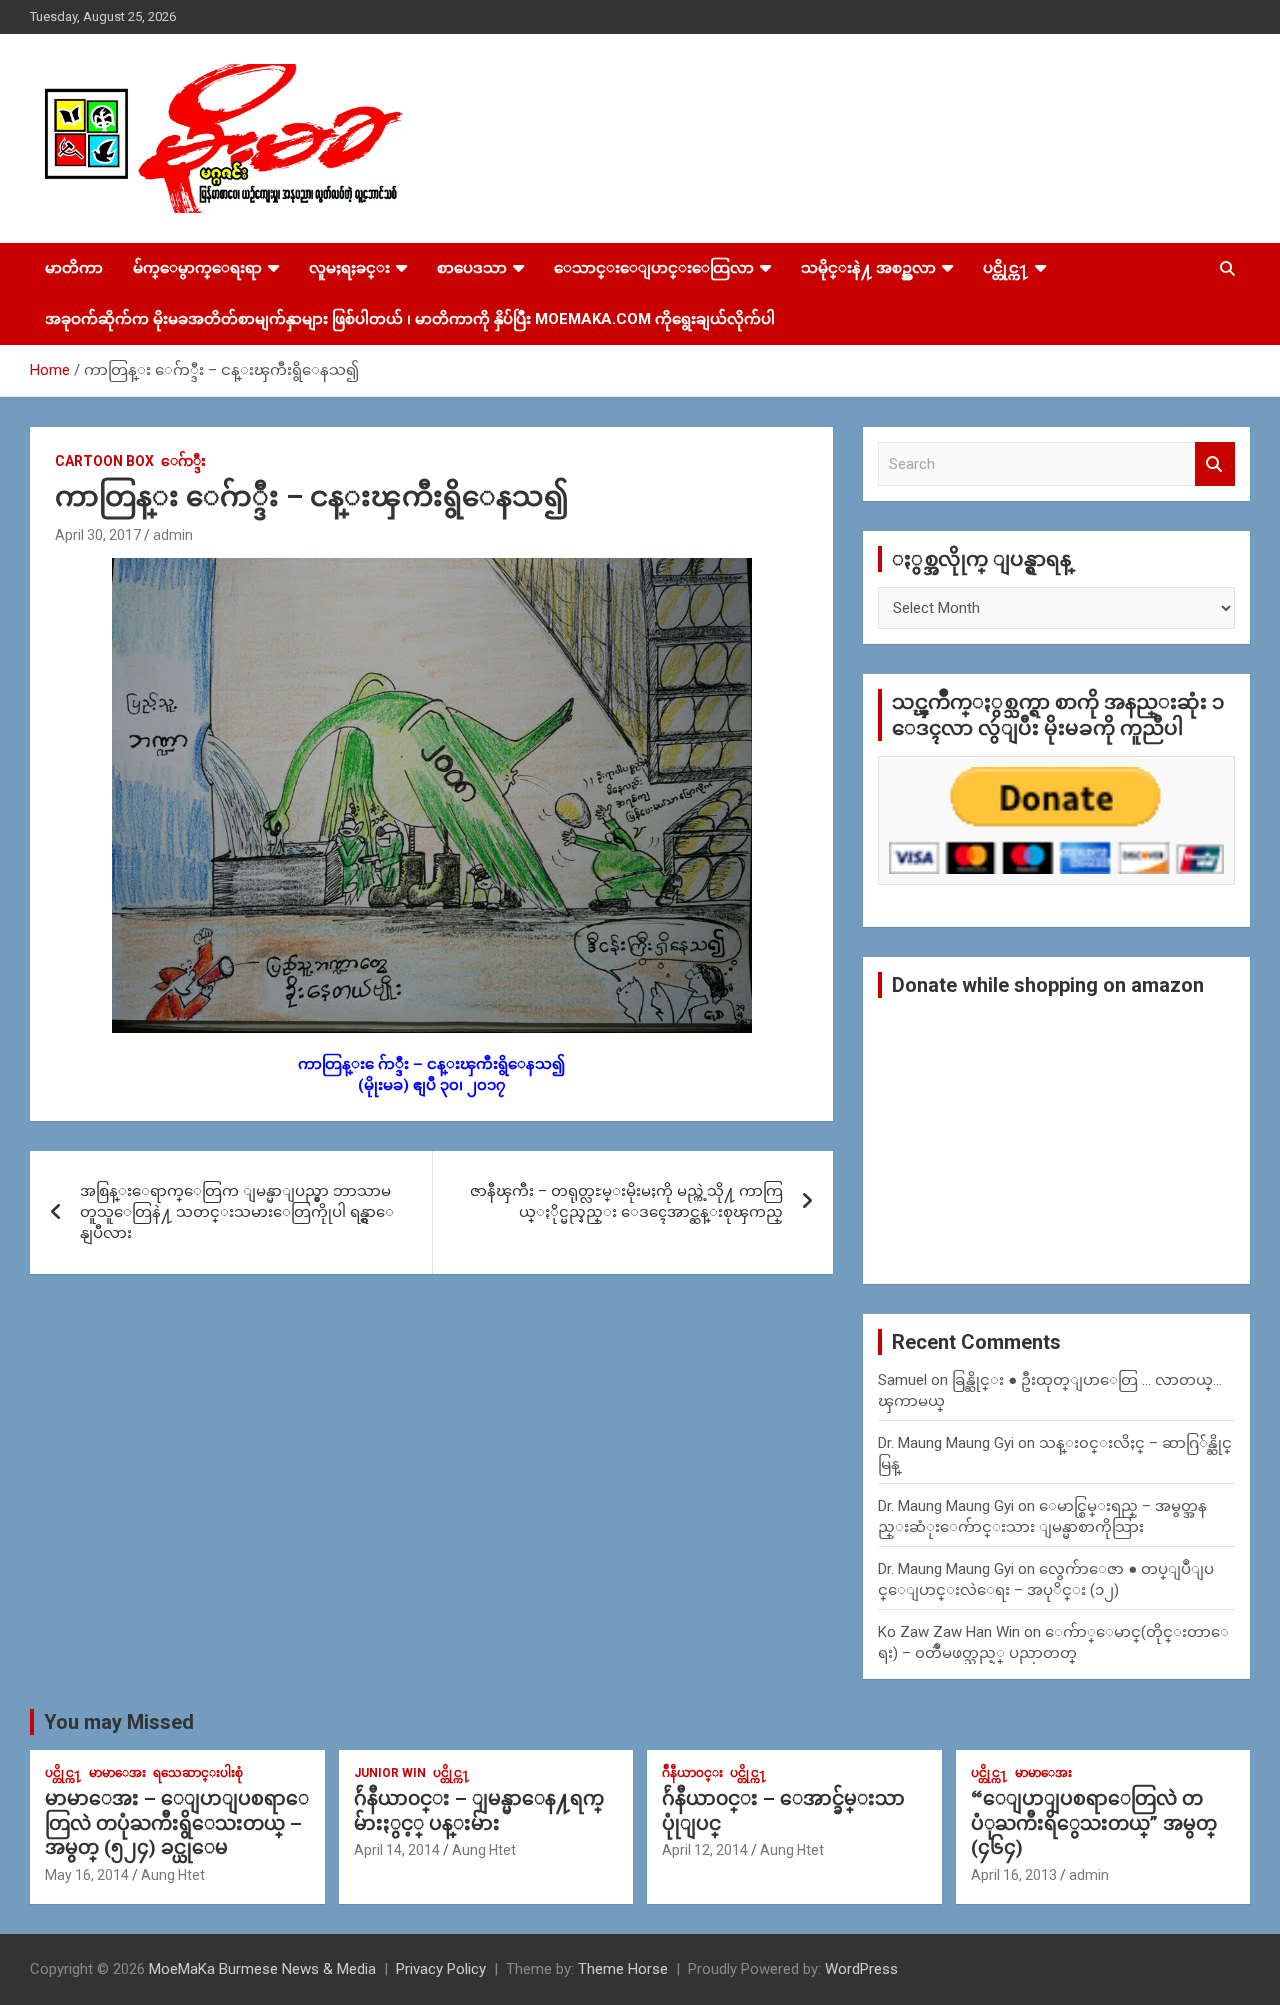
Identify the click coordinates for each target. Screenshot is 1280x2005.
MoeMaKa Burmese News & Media (262, 1969)
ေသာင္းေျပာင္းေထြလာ (654, 268)
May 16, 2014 (87, 1875)
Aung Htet (173, 1875)
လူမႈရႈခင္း (349, 268)
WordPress (861, 1969)
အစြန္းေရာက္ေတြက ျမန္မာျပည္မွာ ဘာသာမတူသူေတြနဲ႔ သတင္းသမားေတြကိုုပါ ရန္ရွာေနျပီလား (237, 1212)
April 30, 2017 (98, 535)
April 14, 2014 (397, 1850)
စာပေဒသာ (472, 268)
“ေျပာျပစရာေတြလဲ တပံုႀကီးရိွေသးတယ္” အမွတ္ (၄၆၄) (1094, 1823)
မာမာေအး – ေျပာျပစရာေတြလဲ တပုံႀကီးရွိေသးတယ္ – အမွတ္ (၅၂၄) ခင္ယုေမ (177, 1823)
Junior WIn (390, 1773)
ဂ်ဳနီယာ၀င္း (692, 1773)
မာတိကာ (74, 268)
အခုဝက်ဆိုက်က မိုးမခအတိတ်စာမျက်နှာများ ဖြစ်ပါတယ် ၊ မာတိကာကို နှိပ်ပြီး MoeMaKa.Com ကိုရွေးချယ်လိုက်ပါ (410, 319)
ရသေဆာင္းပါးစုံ (198, 1773)
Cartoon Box (104, 461)
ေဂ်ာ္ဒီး (183, 461)
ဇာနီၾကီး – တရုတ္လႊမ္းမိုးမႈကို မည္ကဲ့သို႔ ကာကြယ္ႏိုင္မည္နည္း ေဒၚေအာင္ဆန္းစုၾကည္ (626, 1201)
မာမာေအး (117, 1773)
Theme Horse (623, 1969)
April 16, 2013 (1014, 1875)
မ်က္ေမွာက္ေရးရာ (197, 268)
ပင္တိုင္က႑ (1006, 268)
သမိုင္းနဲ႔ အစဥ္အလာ (868, 268)
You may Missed (119, 1722)
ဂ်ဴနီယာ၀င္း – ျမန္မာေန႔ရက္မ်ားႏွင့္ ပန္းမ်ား (479, 1811)
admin (173, 535)
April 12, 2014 (705, 1850)
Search (1215, 464)
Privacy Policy (441, 1969)
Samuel (902, 1380)
